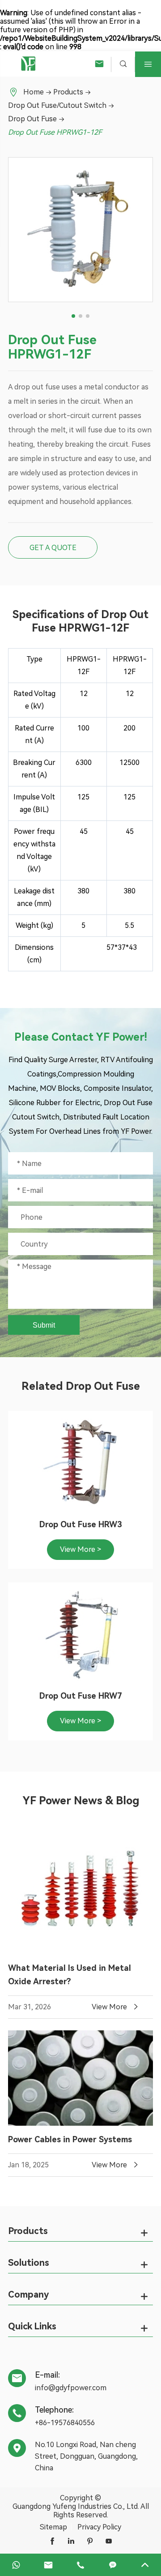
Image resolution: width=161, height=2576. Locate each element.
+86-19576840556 (65, 2423)
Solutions (29, 2263)
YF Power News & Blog (81, 1801)
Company (28, 2294)
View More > (80, 1549)
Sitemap (53, 2527)
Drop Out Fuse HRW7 (81, 1696)
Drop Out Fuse (32, 119)
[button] (73, 316)
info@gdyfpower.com (71, 2388)
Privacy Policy (99, 2527)
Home (34, 92)
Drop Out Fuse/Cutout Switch (57, 105)
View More (116, 2007)
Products (68, 92)
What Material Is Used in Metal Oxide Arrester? (70, 1975)
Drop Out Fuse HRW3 (81, 1524)
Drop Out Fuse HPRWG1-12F (55, 132)
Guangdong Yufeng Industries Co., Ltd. (76, 2506)
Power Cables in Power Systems (70, 2139)
